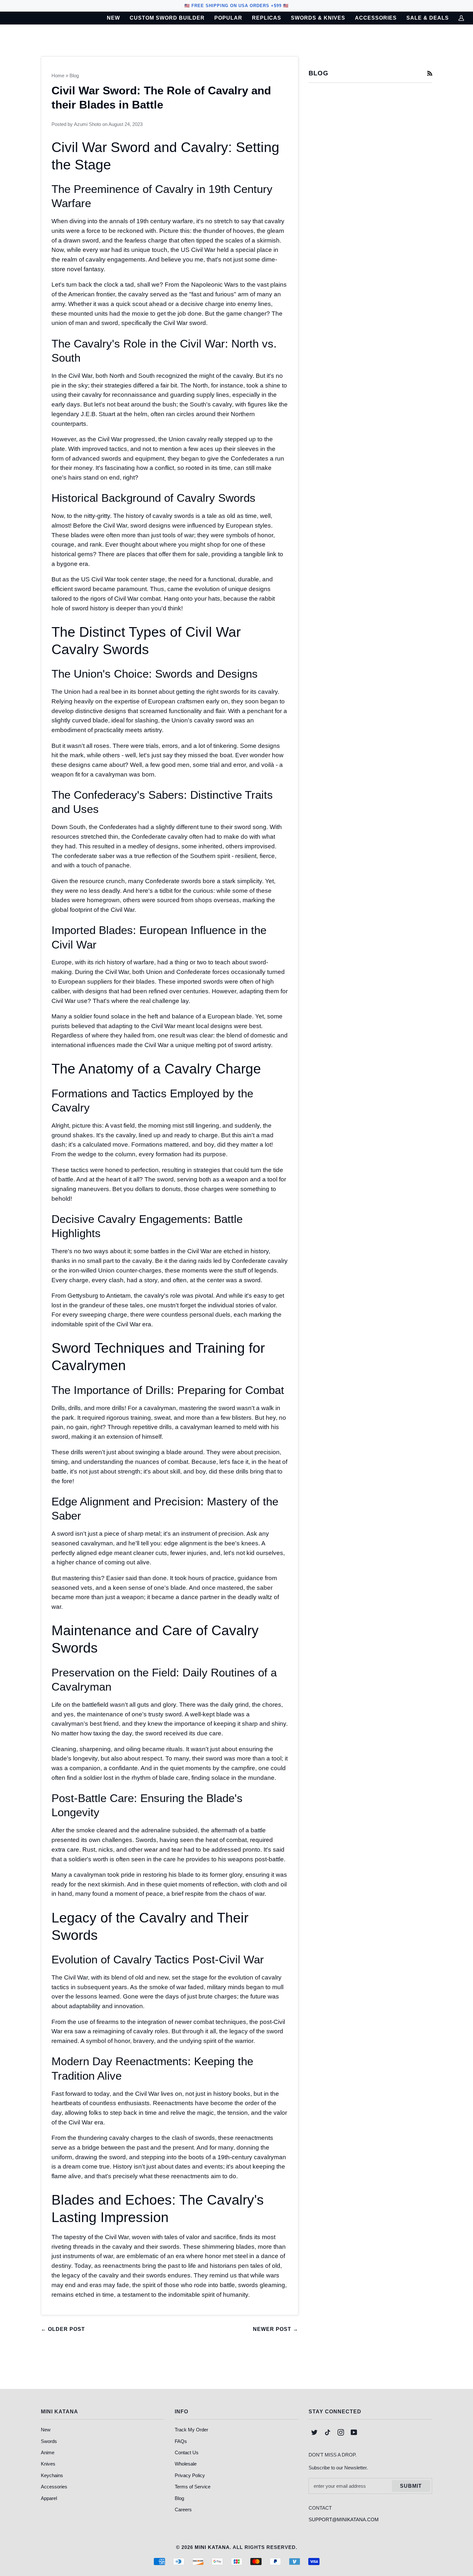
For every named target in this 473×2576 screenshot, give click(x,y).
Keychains (52, 2475)
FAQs (181, 2441)
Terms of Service (193, 2487)
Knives (48, 2464)
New (46, 2430)
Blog (74, 76)
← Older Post (63, 2329)
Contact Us (187, 2452)
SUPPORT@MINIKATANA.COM (344, 2519)
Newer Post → (276, 2329)
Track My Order (191, 2430)
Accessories (54, 2487)
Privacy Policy (190, 2475)
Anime (48, 2452)
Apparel (49, 2498)
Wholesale (186, 2464)
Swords (49, 2441)
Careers (183, 2509)
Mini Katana (212, 2547)
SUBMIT (411, 2486)
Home (58, 76)
